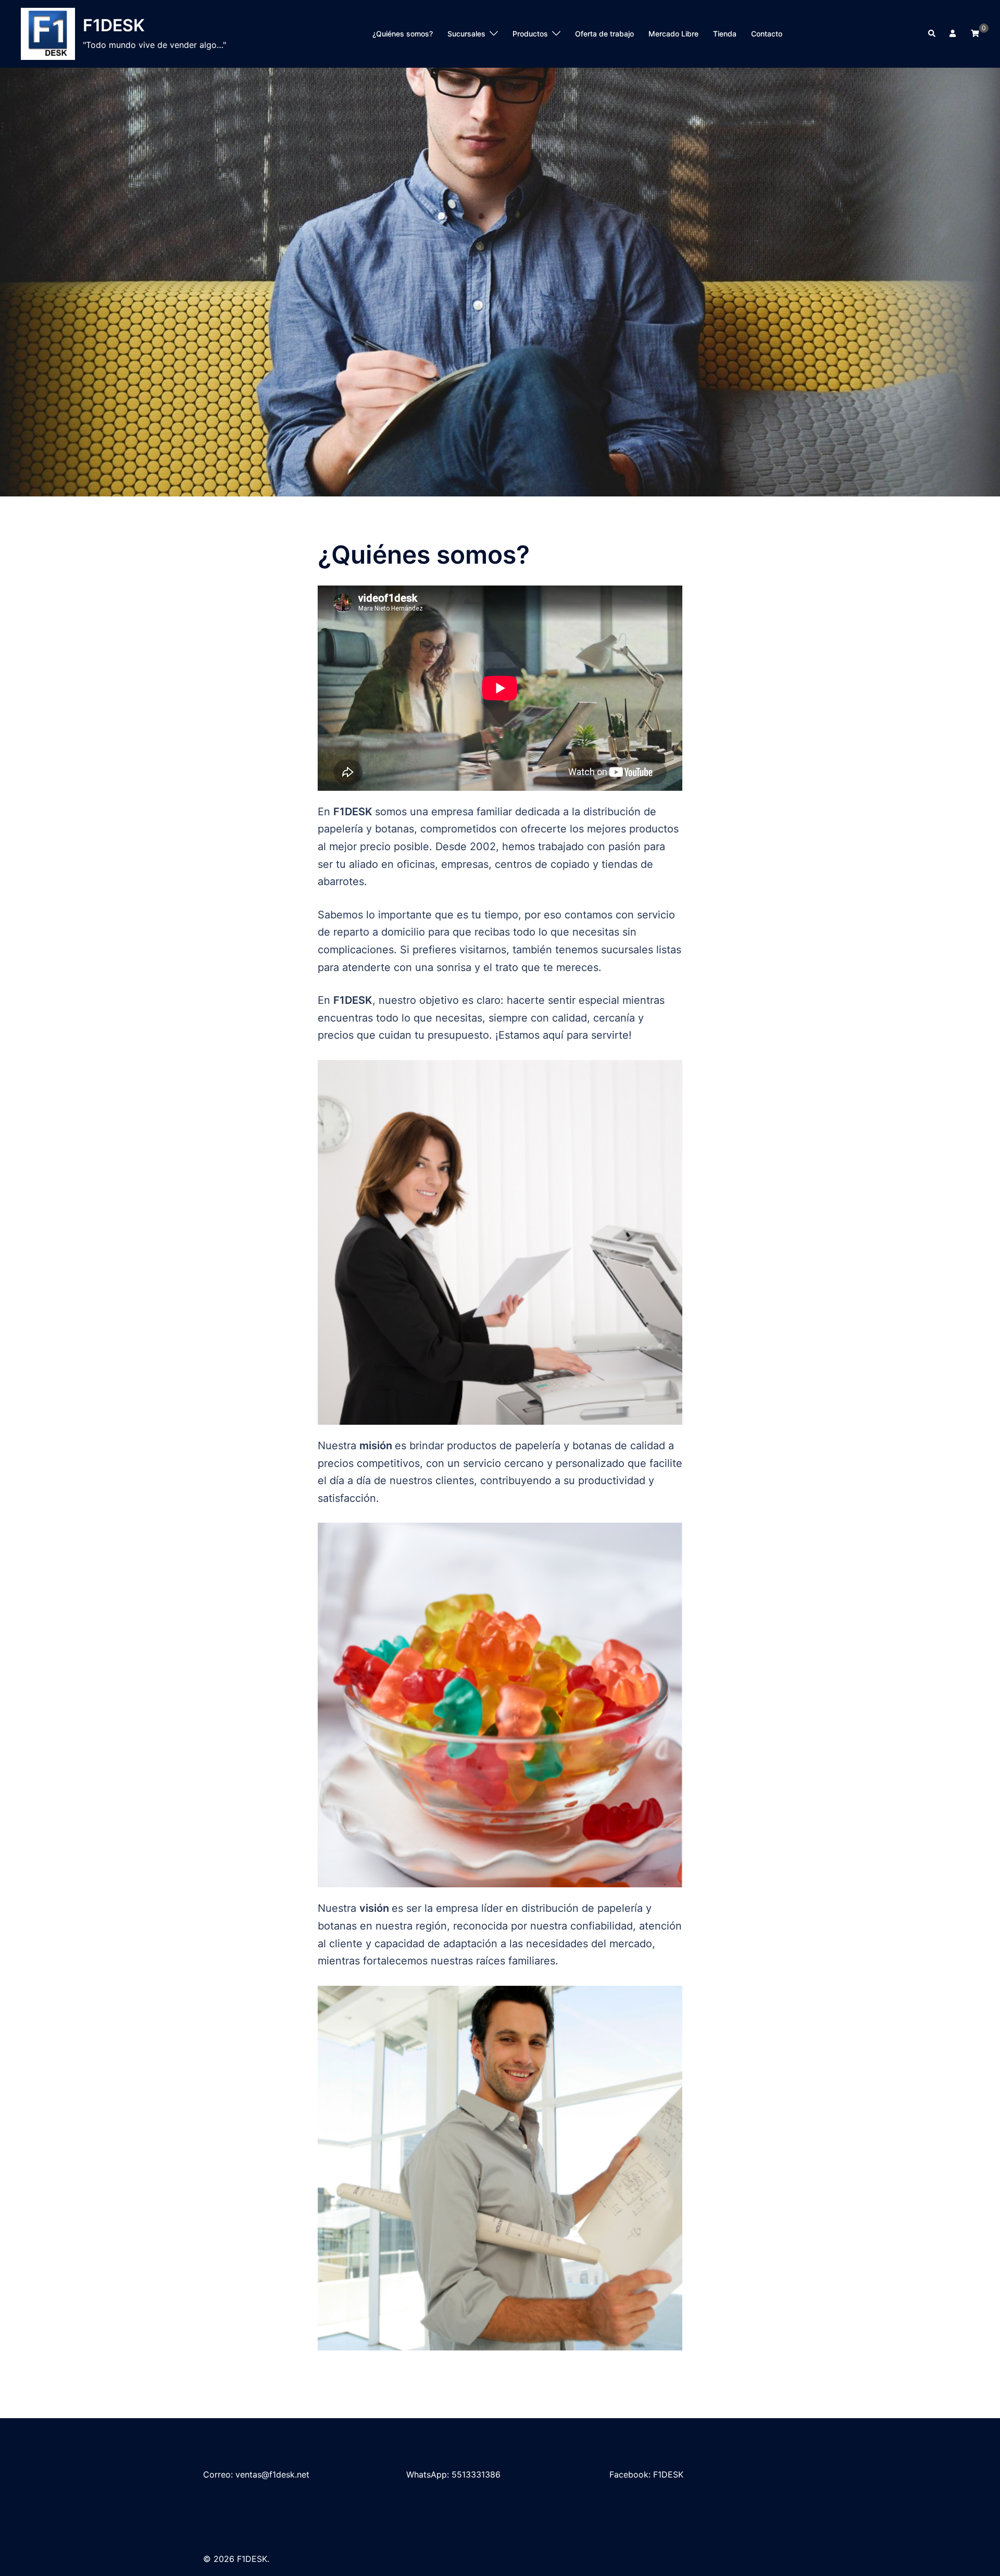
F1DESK (114, 25)
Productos (530, 34)
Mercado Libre (673, 34)
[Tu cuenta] (954, 34)
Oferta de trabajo (604, 34)
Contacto (767, 34)
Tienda (725, 34)
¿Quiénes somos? (403, 34)
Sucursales (466, 34)
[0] (975, 33)
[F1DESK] (48, 34)
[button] (932, 34)
